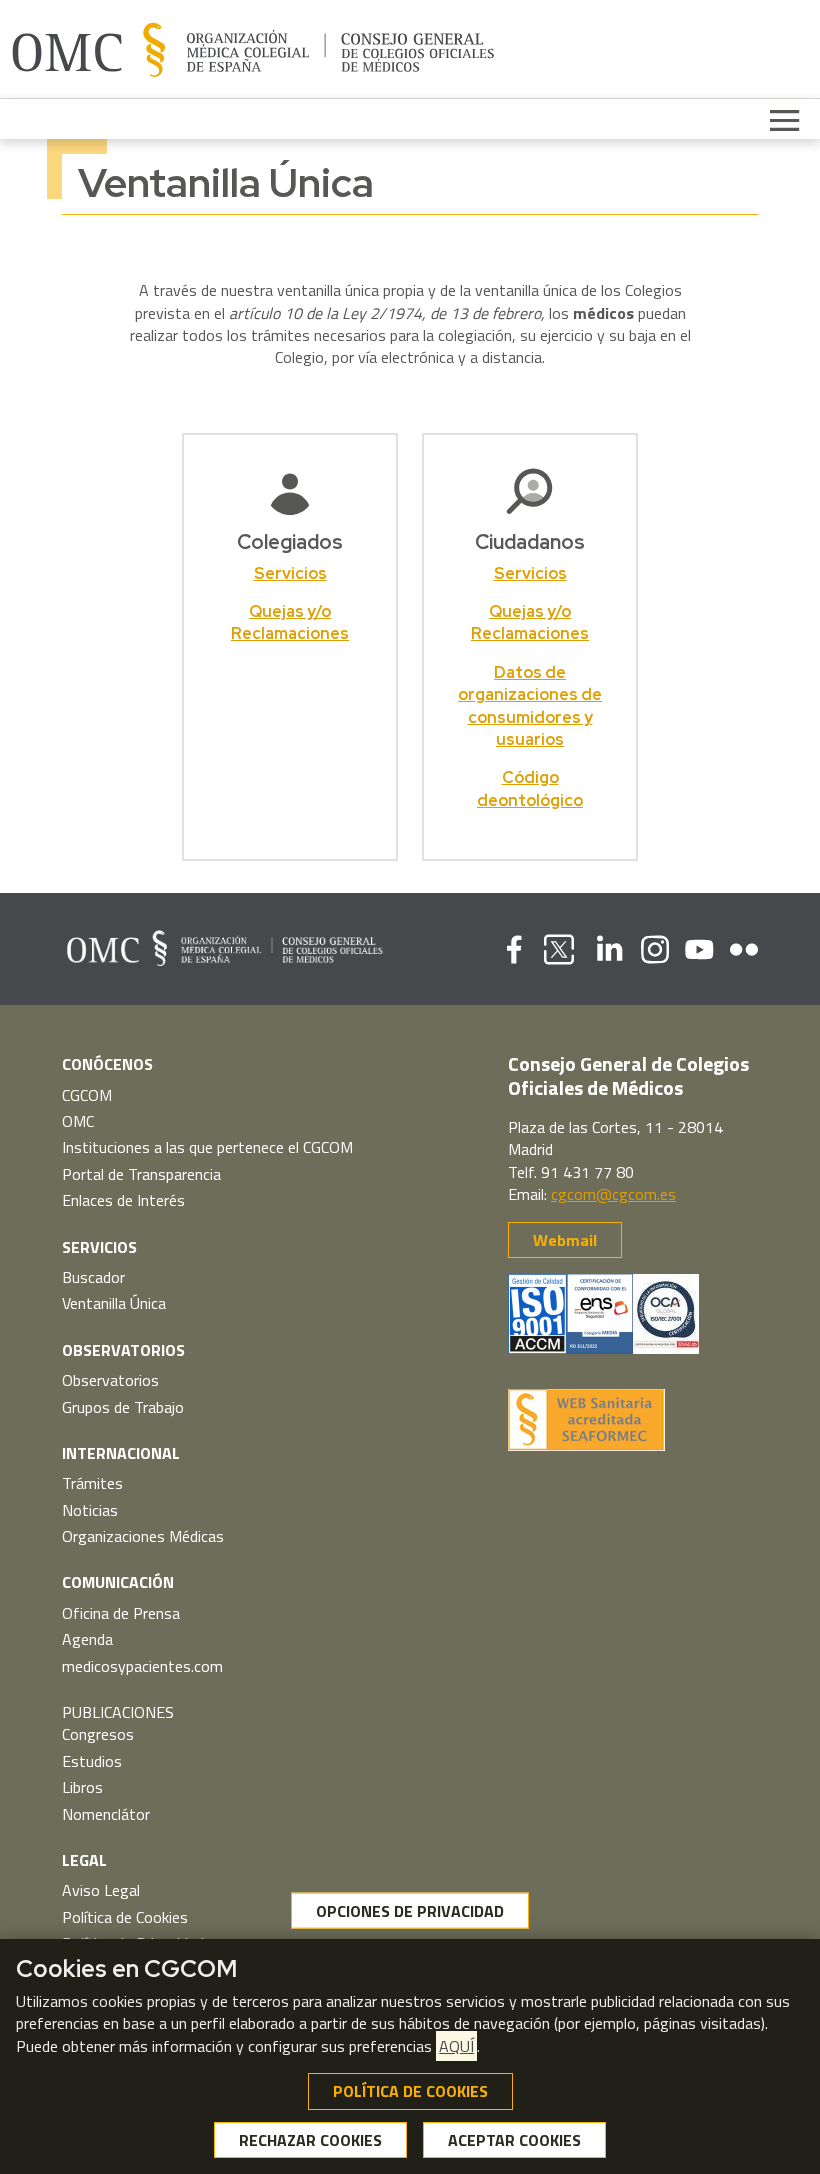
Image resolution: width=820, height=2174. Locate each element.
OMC (78, 1121)
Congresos (98, 1734)
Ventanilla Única (114, 1303)
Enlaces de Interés (123, 1200)
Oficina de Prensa (121, 1613)
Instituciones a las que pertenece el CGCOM (207, 1147)
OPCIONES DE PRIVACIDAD (410, 1910)
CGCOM (87, 1095)
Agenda (87, 1639)
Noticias (90, 1510)
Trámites (92, 1483)
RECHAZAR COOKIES (310, 2140)
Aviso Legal (101, 1890)
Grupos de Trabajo (123, 1407)
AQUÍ (456, 2046)
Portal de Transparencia (141, 1174)
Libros (82, 1787)
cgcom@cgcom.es (613, 1194)
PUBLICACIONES (118, 1712)
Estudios (92, 1761)
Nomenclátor (106, 1814)
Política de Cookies (125, 1917)
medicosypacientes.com (142, 1666)
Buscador (93, 1277)
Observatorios (110, 1380)
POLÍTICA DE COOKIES (410, 2091)
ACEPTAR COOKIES (514, 2140)
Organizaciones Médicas (143, 1536)
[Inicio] (253, 49)
